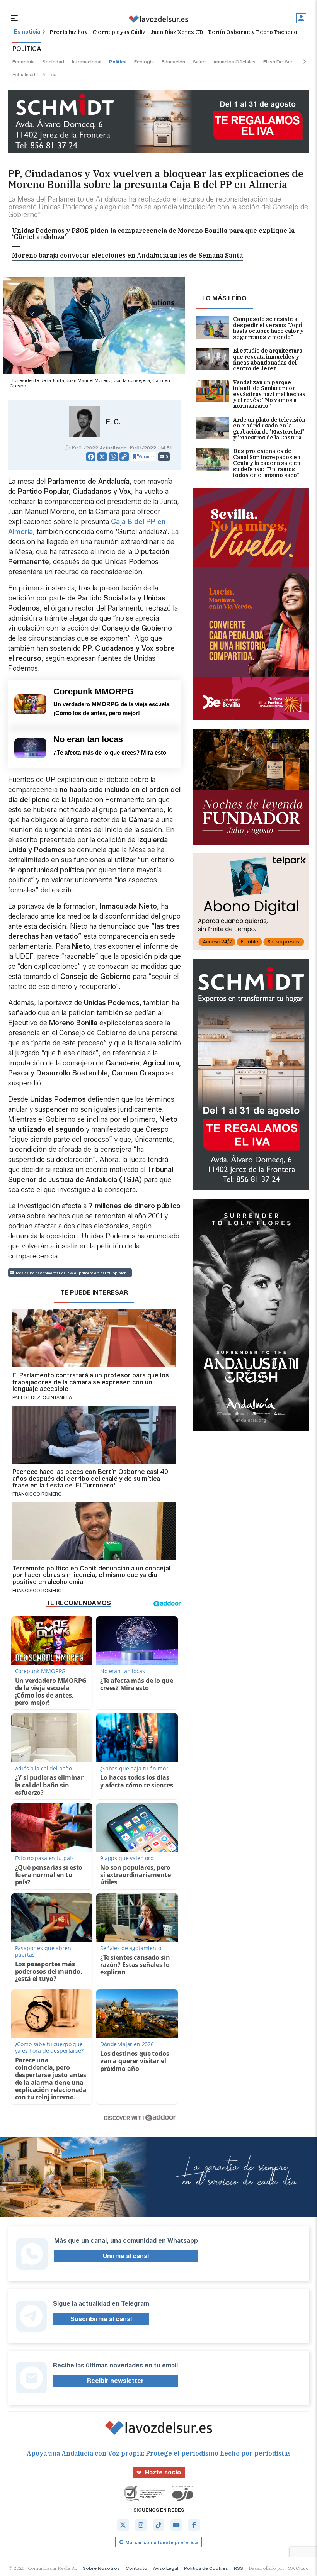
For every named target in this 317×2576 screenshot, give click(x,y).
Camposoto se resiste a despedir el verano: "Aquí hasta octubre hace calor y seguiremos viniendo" (268, 328)
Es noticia (27, 32)
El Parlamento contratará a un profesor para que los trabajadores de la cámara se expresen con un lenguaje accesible (91, 1382)
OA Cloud (298, 2568)
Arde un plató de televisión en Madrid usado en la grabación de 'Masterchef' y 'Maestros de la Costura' (269, 429)
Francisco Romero (37, 1494)
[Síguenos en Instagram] (141, 2525)
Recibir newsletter (115, 2381)
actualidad (24, 74)
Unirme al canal (126, 2256)
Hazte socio (163, 2472)
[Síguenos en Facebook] (194, 2525)
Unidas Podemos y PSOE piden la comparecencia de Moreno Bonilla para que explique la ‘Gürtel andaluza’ (153, 234)
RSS (239, 2568)
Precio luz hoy (69, 32)
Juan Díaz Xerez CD (177, 32)
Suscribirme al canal (101, 2319)
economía (24, 62)
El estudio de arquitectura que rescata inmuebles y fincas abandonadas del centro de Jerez (268, 360)
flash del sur (278, 62)
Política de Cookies (206, 2568)
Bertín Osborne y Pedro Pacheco (253, 32)
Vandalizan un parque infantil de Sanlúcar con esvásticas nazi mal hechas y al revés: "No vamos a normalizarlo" (269, 394)
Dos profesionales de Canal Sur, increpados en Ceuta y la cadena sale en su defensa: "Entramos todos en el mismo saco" (267, 463)
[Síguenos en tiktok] (158, 2525)
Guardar (147, 457)
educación (173, 62)
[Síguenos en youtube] (176, 2525)
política (118, 62)
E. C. (113, 422)
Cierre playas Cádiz (119, 32)
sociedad (53, 62)
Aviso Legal (166, 2568)
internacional (87, 62)
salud (199, 62)
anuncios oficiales (234, 62)
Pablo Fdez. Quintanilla (42, 1397)
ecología (144, 62)
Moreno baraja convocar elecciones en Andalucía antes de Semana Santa (127, 255)
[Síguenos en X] (123, 2525)
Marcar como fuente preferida (161, 2542)
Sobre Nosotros (101, 2568)
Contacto (136, 2568)
